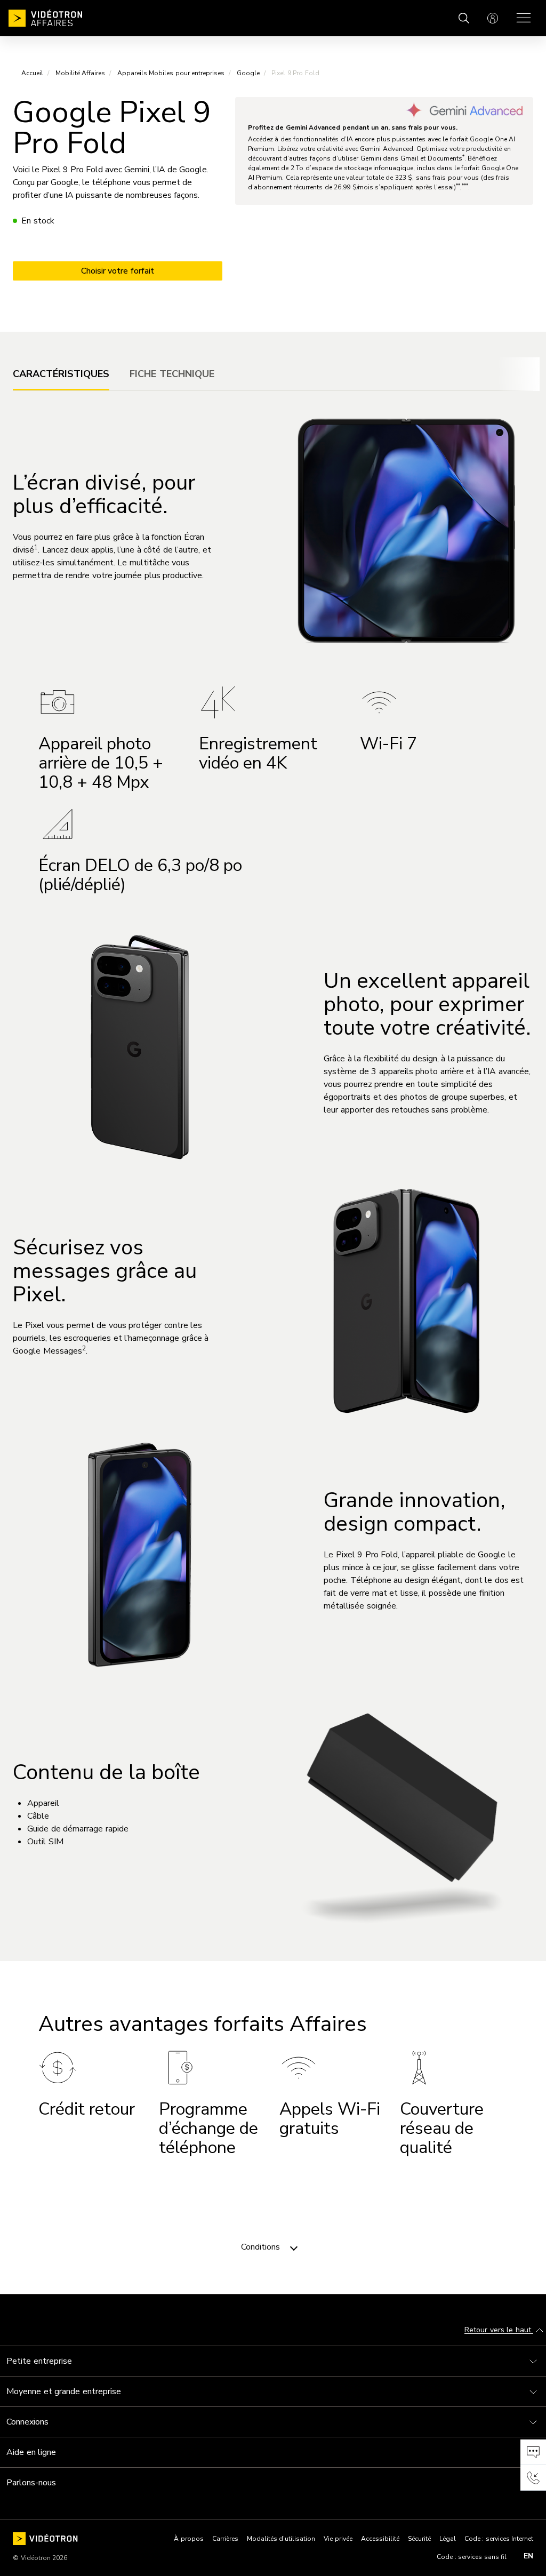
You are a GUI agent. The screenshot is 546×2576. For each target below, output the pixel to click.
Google (248, 73)
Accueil (32, 73)
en (528, 2556)
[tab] (61, 374)
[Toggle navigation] (294, 2247)
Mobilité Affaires (81, 73)
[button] (533, 2452)
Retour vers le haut (499, 2330)
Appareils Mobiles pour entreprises (171, 73)
